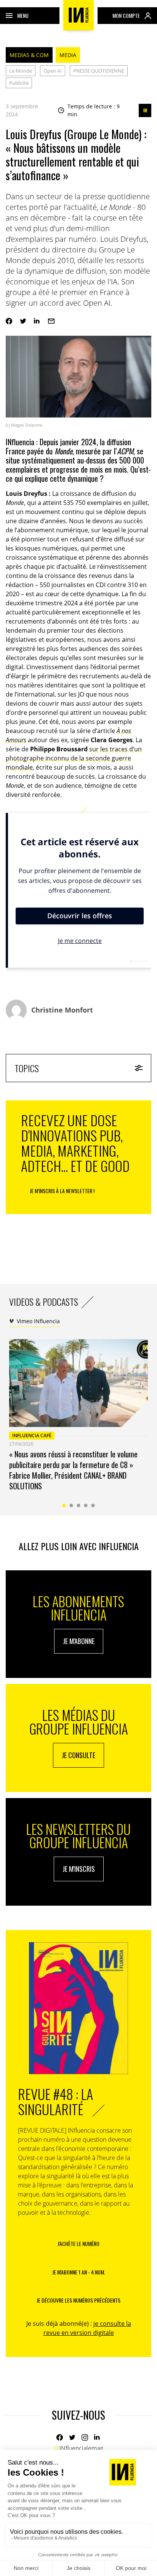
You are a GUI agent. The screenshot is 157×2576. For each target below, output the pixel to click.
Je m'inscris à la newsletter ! (62, 1191)
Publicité (19, 83)
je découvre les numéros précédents (78, 2300)
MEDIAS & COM (29, 55)
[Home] (78, 15)
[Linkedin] (37, 321)
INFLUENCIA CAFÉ (32, 1436)
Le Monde (21, 71)
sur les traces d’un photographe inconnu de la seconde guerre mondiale (74, 758)
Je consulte (78, 1755)
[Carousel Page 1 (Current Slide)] (64, 1505)
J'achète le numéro (78, 2243)
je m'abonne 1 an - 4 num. (79, 2272)
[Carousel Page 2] (71, 1505)
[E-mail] (51, 321)
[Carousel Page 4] (86, 1505)
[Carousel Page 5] (93, 1505)
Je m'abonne (79, 1641)
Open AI (53, 71)
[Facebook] (9, 321)
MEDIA (68, 55)
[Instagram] (85, 2437)
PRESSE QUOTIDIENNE (99, 71)
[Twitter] (23, 321)
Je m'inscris (79, 1869)
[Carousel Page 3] (79, 1505)
